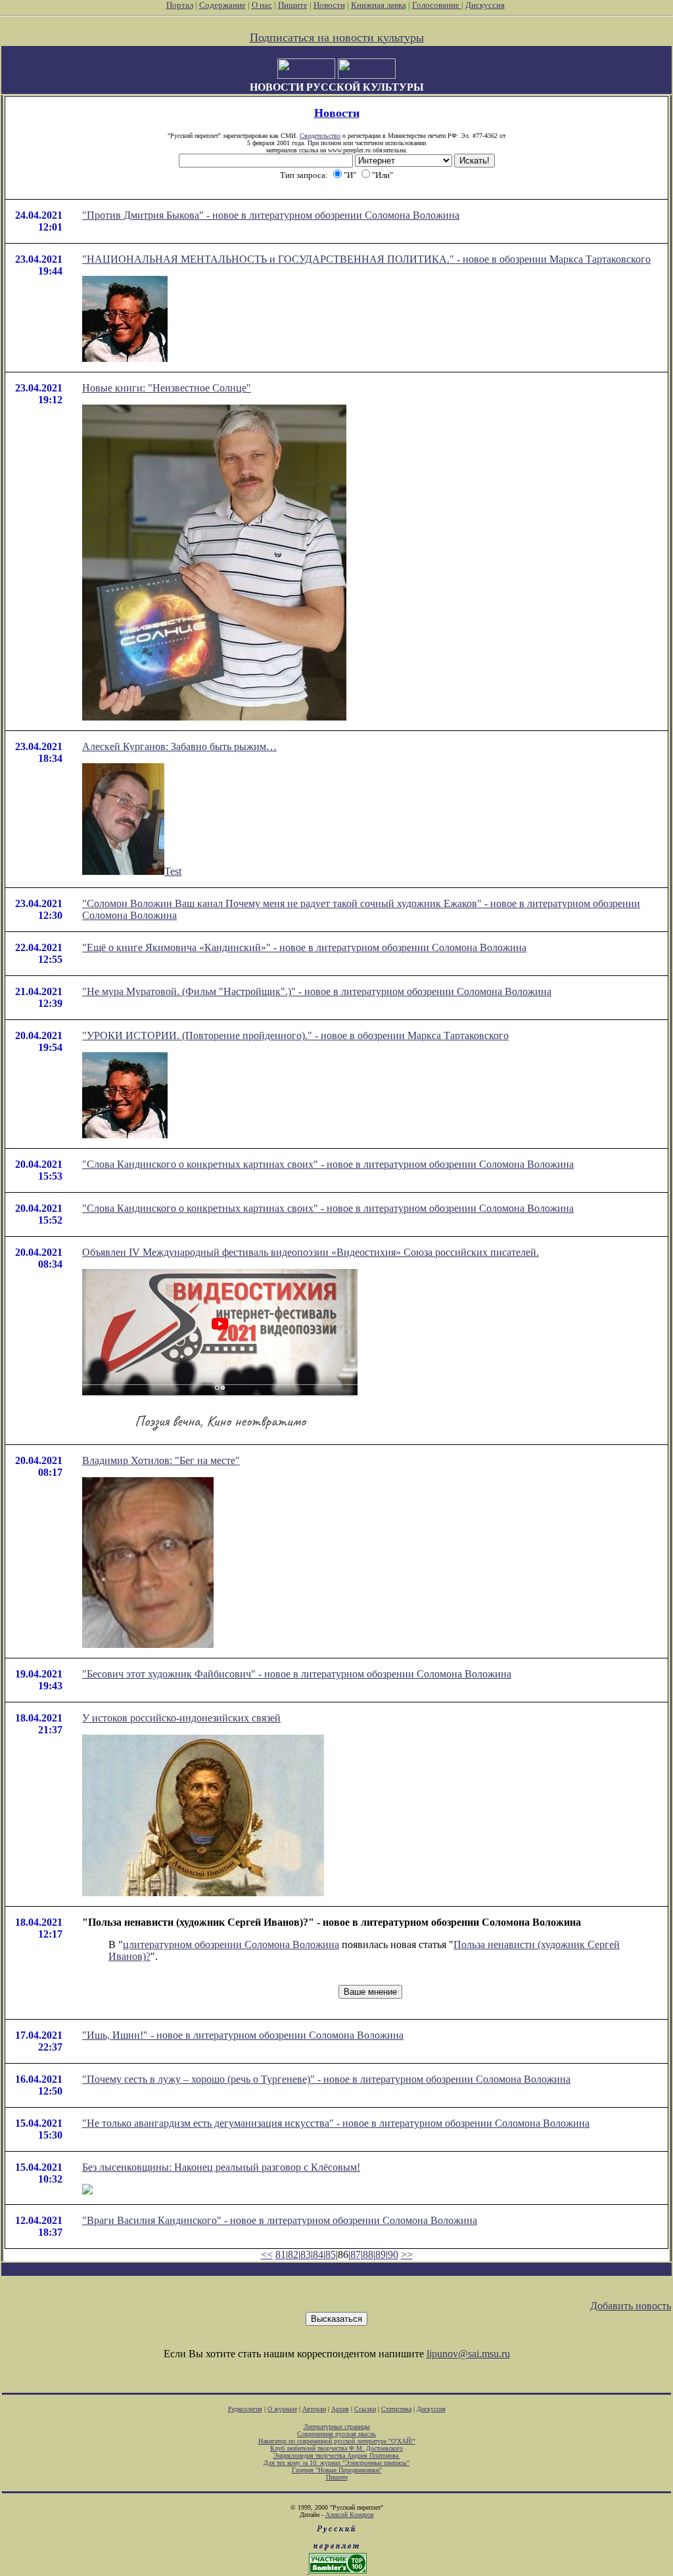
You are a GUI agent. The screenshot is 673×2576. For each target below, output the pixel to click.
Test (173, 871)
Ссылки (365, 2409)
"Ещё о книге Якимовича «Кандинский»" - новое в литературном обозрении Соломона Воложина (304, 947)
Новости (329, 5)
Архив (340, 2409)
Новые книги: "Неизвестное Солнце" (167, 388)
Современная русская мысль (336, 2434)
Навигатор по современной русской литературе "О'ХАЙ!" (337, 2441)
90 (393, 2254)
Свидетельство (320, 136)
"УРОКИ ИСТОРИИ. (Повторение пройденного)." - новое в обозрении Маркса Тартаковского (295, 1035)
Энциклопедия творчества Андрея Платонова (337, 2455)
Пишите (293, 5)
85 (331, 2254)
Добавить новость (631, 2306)
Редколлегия (245, 2409)
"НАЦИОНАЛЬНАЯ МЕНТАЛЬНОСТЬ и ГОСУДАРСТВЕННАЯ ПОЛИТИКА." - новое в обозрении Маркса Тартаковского (366, 259)
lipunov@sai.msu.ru (468, 2354)
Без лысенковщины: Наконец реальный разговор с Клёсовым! (221, 2167)
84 (318, 2254)
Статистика (396, 2409)
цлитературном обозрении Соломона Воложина (231, 1944)
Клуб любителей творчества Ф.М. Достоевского (336, 2448)
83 (306, 2254)
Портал (180, 5)
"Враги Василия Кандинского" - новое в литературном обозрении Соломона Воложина (280, 2220)
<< (267, 2254)
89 (381, 2254)
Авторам (314, 2409)
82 (293, 2254)
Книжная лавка (379, 5)
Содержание (222, 5)
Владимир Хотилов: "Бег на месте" (161, 1460)
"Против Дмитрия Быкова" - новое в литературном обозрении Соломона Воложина (271, 215)
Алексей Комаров (350, 2515)
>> (407, 2254)
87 (356, 2254)
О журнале (282, 2409)
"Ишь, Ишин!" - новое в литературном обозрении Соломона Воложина (243, 2035)
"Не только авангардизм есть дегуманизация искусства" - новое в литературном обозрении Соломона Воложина (336, 2123)
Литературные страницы (337, 2427)
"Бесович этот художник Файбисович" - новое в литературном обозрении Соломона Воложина (297, 1674)
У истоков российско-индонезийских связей (181, 1718)
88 (368, 2254)
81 (281, 2254)
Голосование (437, 5)
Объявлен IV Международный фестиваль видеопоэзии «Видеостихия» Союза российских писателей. (311, 1252)
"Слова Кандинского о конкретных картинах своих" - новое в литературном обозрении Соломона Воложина (328, 1164)
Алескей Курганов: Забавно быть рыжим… (179, 746)
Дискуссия (485, 5)
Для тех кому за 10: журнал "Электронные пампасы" (336, 2463)
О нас (262, 5)
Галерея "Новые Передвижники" (337, 2470)
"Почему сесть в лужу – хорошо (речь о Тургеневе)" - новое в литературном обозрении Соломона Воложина (326, 2079)
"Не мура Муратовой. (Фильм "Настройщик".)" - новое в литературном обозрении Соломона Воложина (317, 991)
